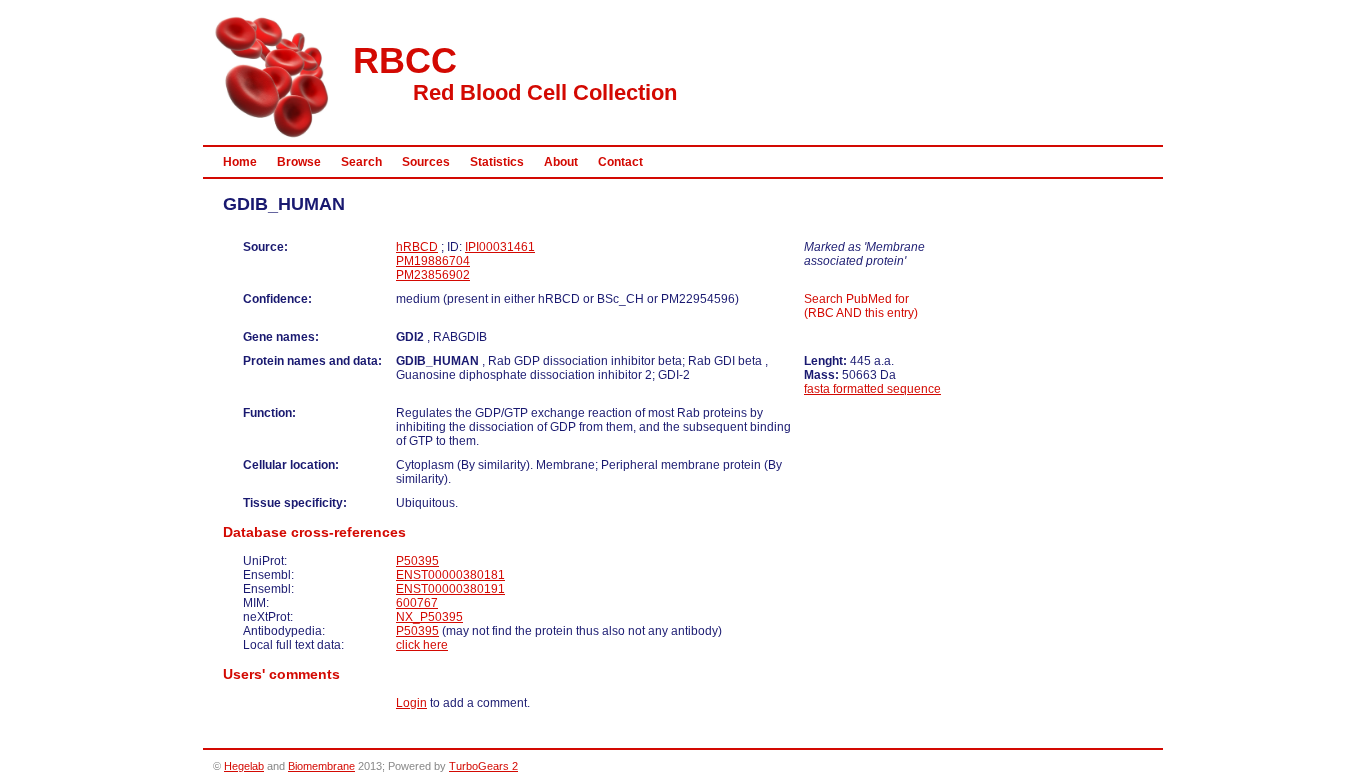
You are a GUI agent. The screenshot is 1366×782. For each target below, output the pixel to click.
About (561, 162)
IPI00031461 (500, 247)
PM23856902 (433, 275)
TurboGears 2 (483, 766)
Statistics (497, 162)
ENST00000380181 (450, 575)
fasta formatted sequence (872, 389)
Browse (299, 162)
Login (411, 703)
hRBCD (417, 247)
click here (422, 645)
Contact (620, 162)
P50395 (417, 561)
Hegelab (244, 766)
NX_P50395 (429, 617)
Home (240, 162)
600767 (417, 603)
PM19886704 (433, 261)
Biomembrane (321, 766)
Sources (426, 162)
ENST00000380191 (450, 589)
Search (361, 162)
